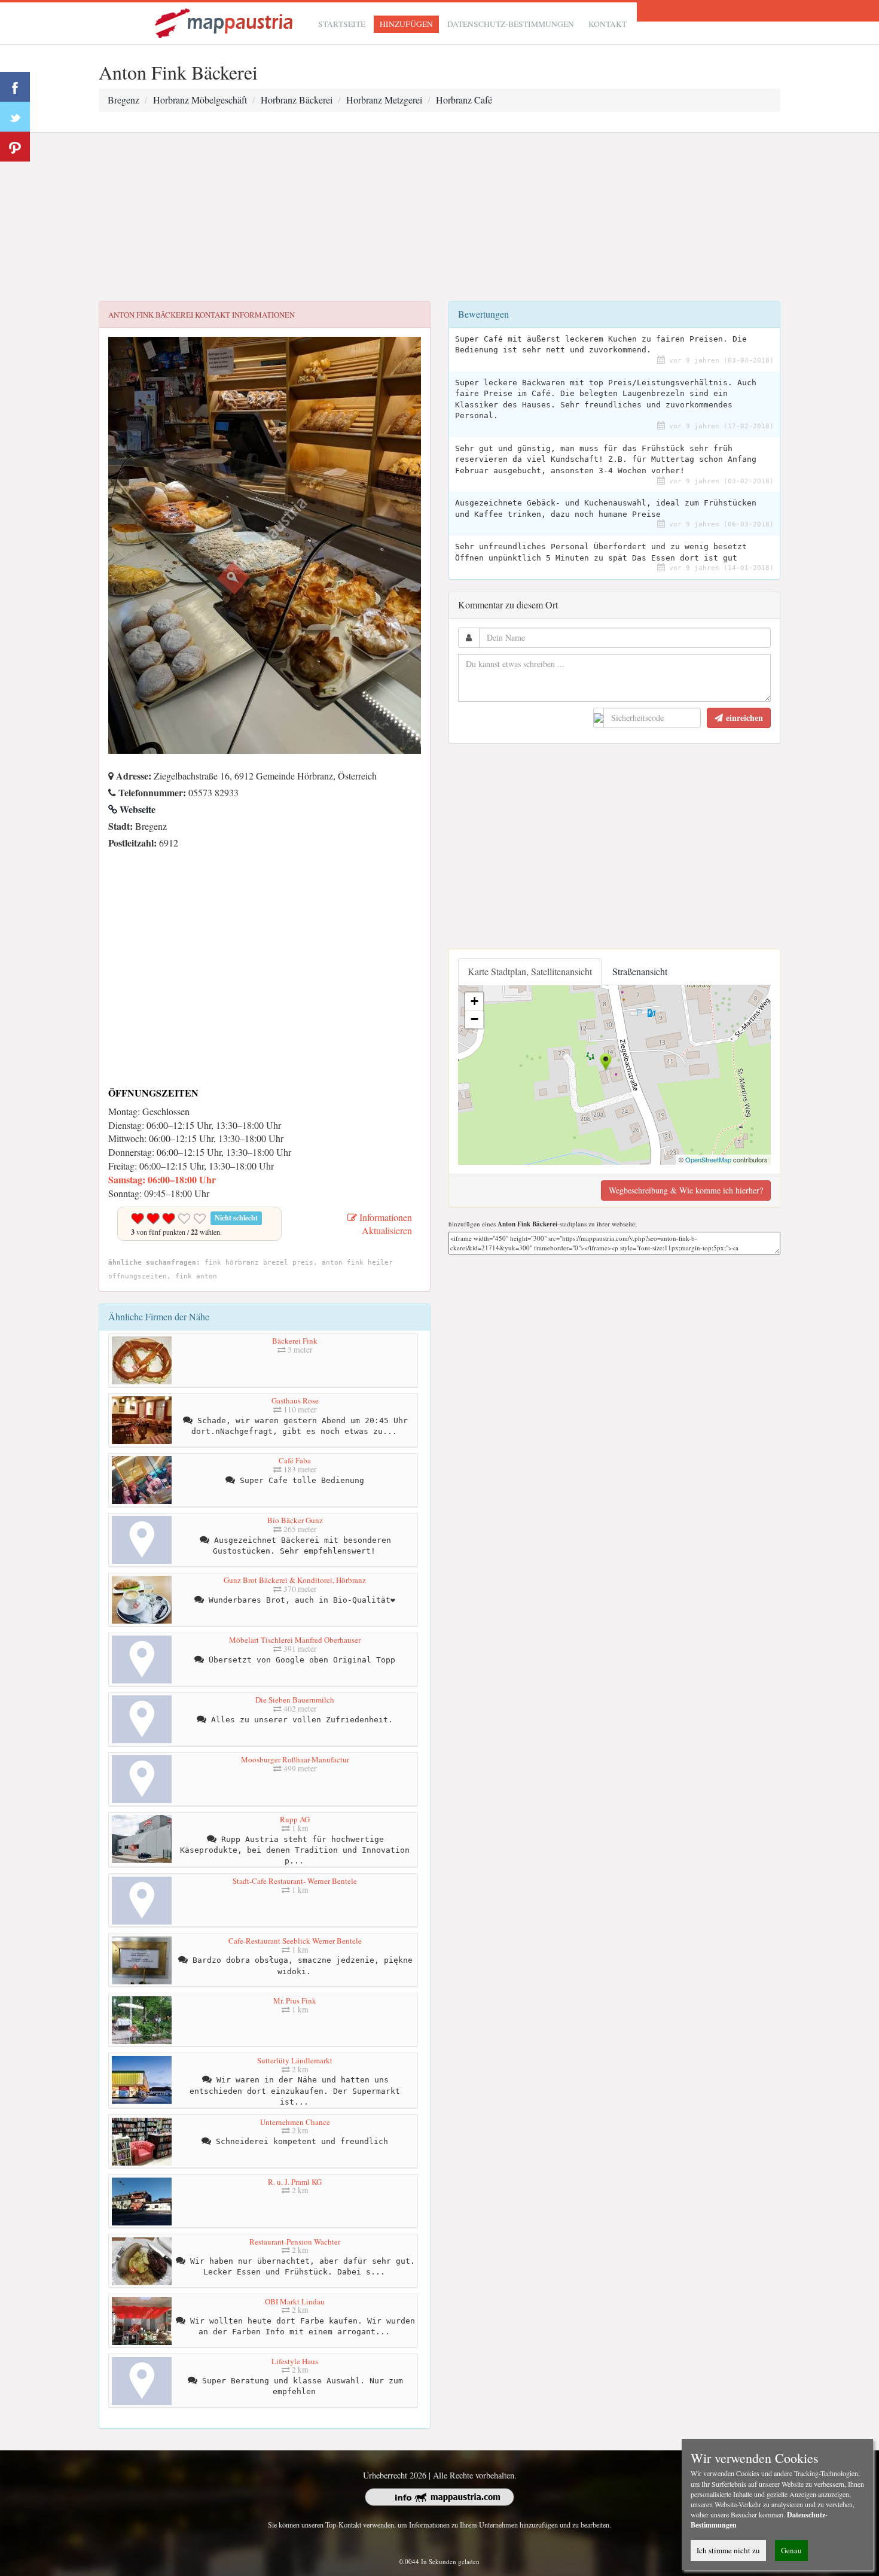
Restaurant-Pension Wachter (295, 2242)
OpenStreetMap (708, 1159)
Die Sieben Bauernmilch (295, 1700)
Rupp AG (295, 1819)
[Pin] (15, 147)
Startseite (342, 24)
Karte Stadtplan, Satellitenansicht (530, 971)
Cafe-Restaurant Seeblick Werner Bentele (295, 1941)
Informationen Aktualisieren (384, 1224)
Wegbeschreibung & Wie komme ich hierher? (686, 1190)
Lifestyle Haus (295, 2361)
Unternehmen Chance (295, 2122)
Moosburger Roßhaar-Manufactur (295, 1759)
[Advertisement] (439, 217)
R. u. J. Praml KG (295, 2182)
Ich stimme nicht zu (728, 2550)
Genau (791, 2550)
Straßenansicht (640, 971)
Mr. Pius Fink (295, 2000)
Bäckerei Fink (295, 1341)
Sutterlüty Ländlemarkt (295, 2060)
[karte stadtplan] (225, 22)
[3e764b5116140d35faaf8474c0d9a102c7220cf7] (111, 859)
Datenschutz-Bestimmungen (511, 24)
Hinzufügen (406, 24)
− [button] (474, 1019)
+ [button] (474, 1001)
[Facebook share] (15, 87)
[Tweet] (15, 117)
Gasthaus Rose (295, 1400)
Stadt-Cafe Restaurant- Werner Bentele (295, 1881)
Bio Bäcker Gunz (295, 1520)
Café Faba (295, 1460)
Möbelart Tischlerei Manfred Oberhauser (295, 1640)
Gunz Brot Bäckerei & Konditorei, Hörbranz (295, 1580)
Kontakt (608, 24)
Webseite (136, 809)
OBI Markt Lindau (295, 2301)
